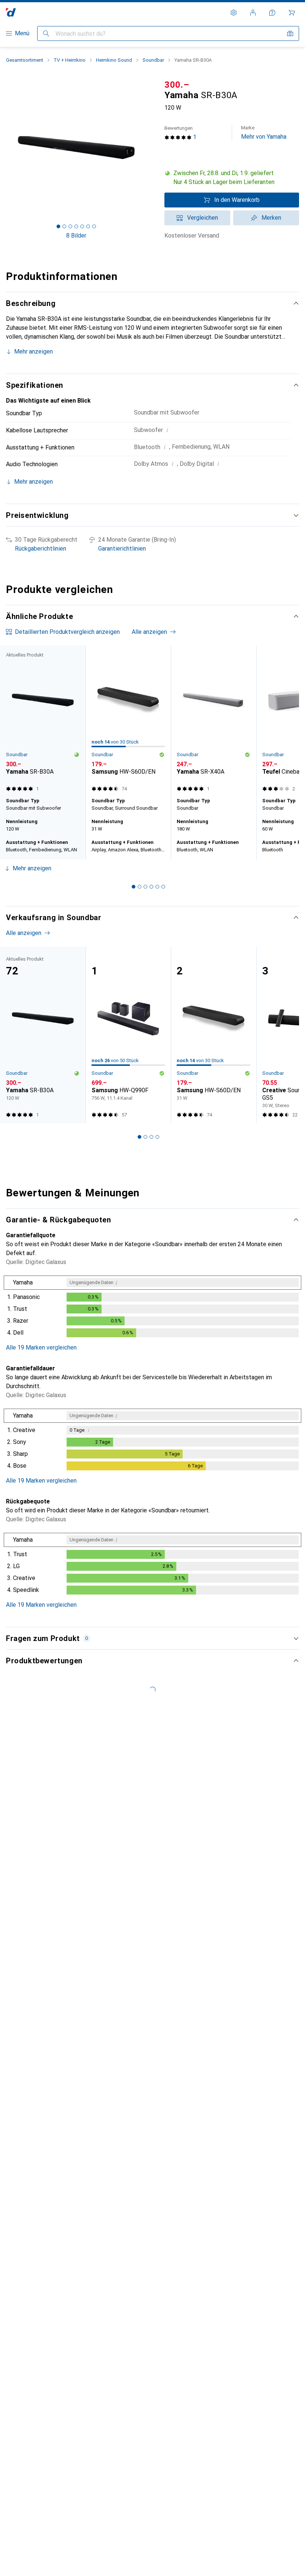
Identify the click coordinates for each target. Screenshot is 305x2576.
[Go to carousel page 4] (151, 887)
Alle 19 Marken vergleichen (41, 1347)
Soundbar (153, 60)
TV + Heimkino (70, 60)
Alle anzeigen (149, 632)
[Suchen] (46, 33)
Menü (22, 33)
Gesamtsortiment (25, 60)
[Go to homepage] (11, 12)
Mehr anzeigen (33, 352)
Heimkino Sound (114, 60)
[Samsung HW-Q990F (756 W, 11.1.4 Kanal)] (128, 1035)
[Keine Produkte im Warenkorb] (292, 13)
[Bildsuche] (290, 33)
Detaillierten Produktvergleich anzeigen (67, 632)
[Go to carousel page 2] (139, 887)
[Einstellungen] (234, 13)
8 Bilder (76, 236)
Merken (271, 218)
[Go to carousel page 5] (157, 887)
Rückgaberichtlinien (41, 549)
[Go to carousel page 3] (145, 887)
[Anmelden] (253, 13)
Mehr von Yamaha (264, 133)
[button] (232, 178)
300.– (177, 85)
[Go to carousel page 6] (163, 887)
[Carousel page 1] (134, 887)
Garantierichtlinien (122, 549)
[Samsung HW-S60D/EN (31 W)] (128, 720)
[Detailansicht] (152, 1308)
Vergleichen (203, 218)
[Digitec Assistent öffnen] (272, 13)
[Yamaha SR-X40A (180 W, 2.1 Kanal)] (213, 720)
